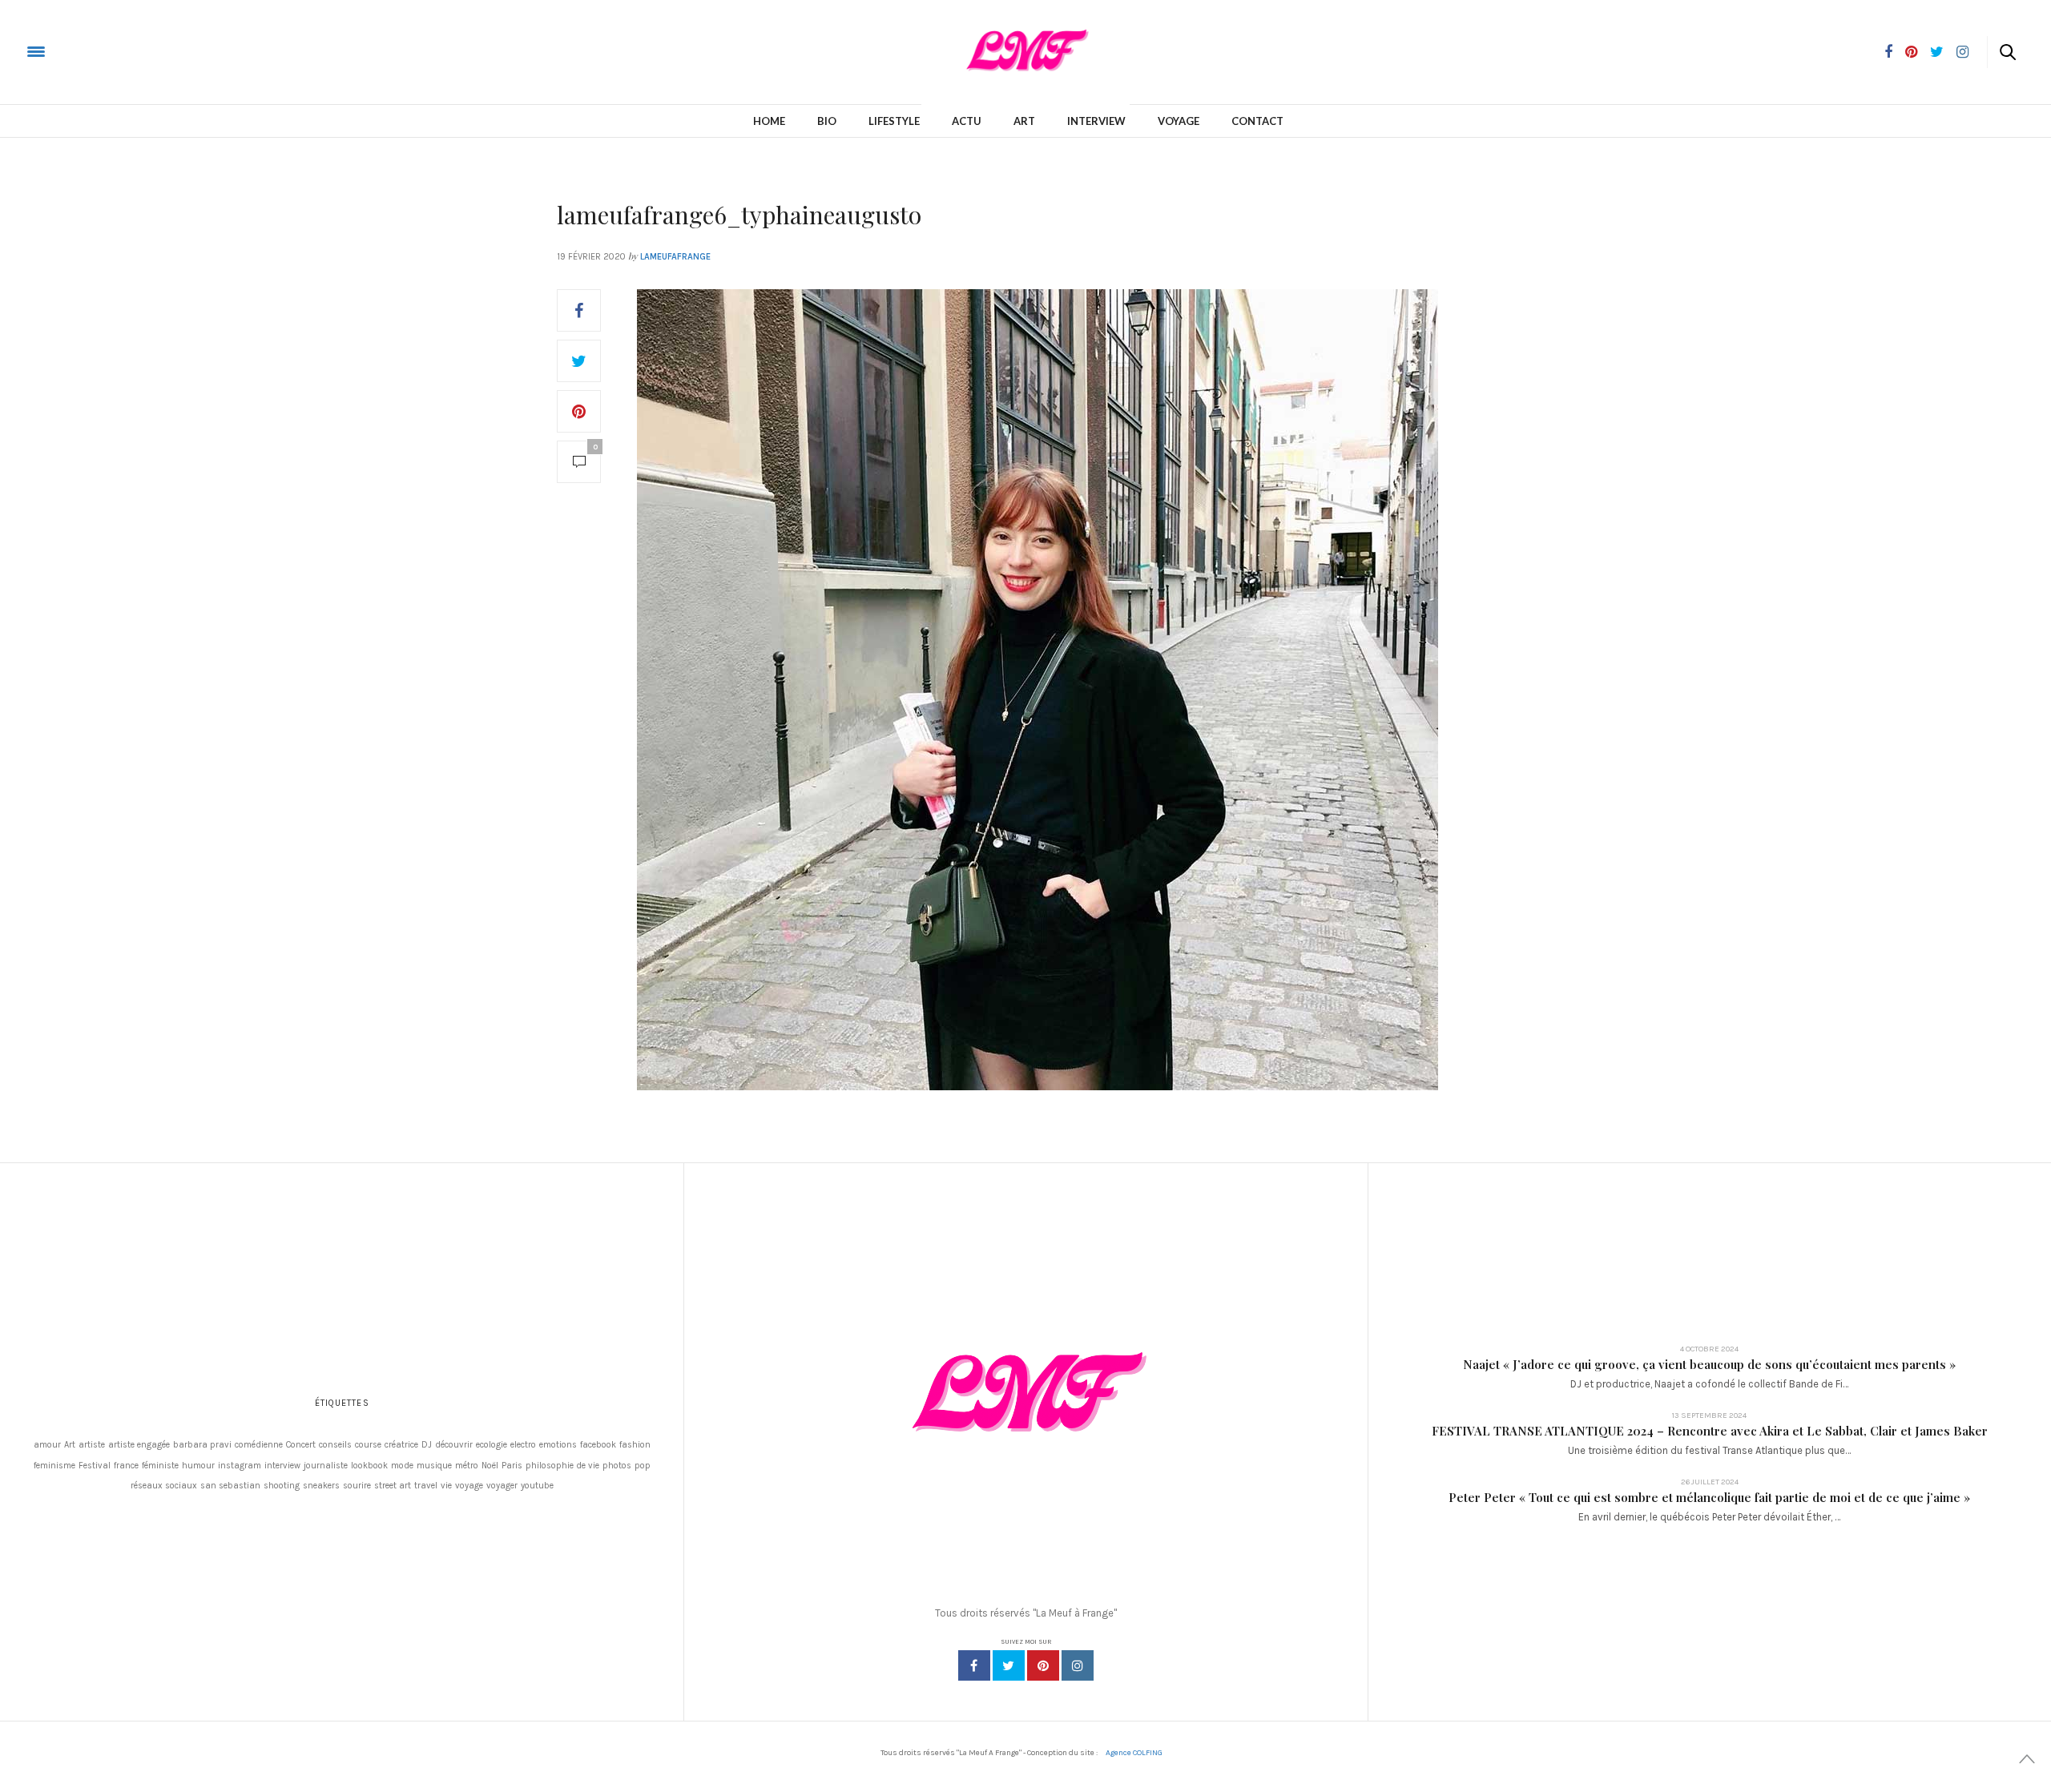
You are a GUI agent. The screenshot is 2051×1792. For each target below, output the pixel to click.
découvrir (454, 1445)
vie (446, 1486)
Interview (1096, 121)
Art (1024, 121)
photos (617, 1466)
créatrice (401, 1445)
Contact (1257, 121)
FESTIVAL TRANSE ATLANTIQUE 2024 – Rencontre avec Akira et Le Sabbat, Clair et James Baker (1710, 1431)
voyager (502, 1486)
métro (467, 1466)
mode (402, 1466)
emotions (558, 1445)
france (126, 1466)
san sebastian (230, 1486)
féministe (160, 1466)
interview (282, 1466)
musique (434, 1466)
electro (523, 1445)
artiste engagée (139, 1445)
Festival (95, 1466)
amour (47, 1445)
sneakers (321, 1486)
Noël (490, 1466)
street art (393, 1486)
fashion (635, 1445)
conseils (335, 1445)
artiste (92, 1445)
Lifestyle (894, 121)
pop (643, 1466)
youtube (537, 1486)
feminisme (54, 1466)
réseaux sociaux (164, 1486)
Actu (967, 121)
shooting (282, 1486)
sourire (357, 1486)
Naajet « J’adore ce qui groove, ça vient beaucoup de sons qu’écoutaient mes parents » (1709, 1364)
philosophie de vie (562, 1466)
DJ (427, 1445)
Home (769, 121)
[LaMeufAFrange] (75, 51)
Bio (827, 121)
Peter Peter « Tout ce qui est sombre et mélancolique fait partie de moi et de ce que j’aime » (1709, 1497)
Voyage (1179, 121)
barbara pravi (202, 1445)
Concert (301, 1445)
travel (426, 1486)
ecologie (492, 1445)
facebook (598, 1445)
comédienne (259, 1445)
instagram (240, 1466)
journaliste (326, 1466)
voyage (469, 1486)
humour (198, 1466)
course (368, 1445)
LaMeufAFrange (675, 257)
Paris (512, 1466)
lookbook (369, 1466)
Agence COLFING (1134, 1753)
